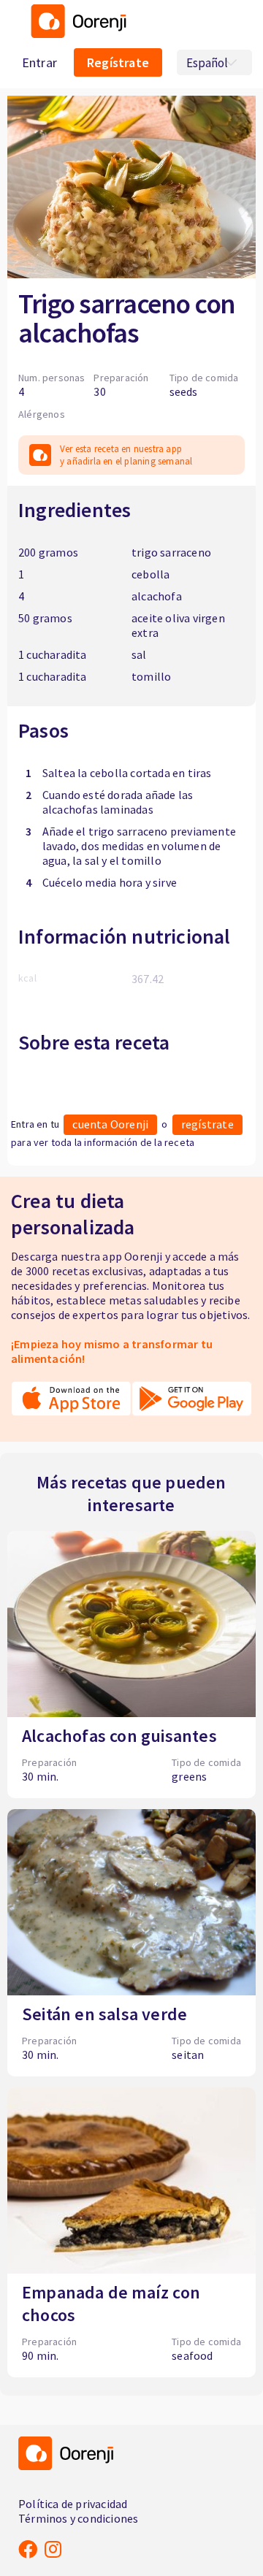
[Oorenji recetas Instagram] (53, 2549)
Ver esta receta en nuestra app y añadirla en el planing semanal (126, 455)
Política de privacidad (73, 2504)
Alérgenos (42, 414)
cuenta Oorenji (110, 1124)
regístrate (207, 1124)
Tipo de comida (204, 378)
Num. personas (52, 378)
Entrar (39, 62)
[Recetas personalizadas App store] (71, 1406)
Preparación (121, 378)
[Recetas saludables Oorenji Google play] (192, 1406)
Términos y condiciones (78, 2518)
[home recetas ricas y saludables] (75, 34)
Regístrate (118, 62)
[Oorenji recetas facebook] (28, 2549)
